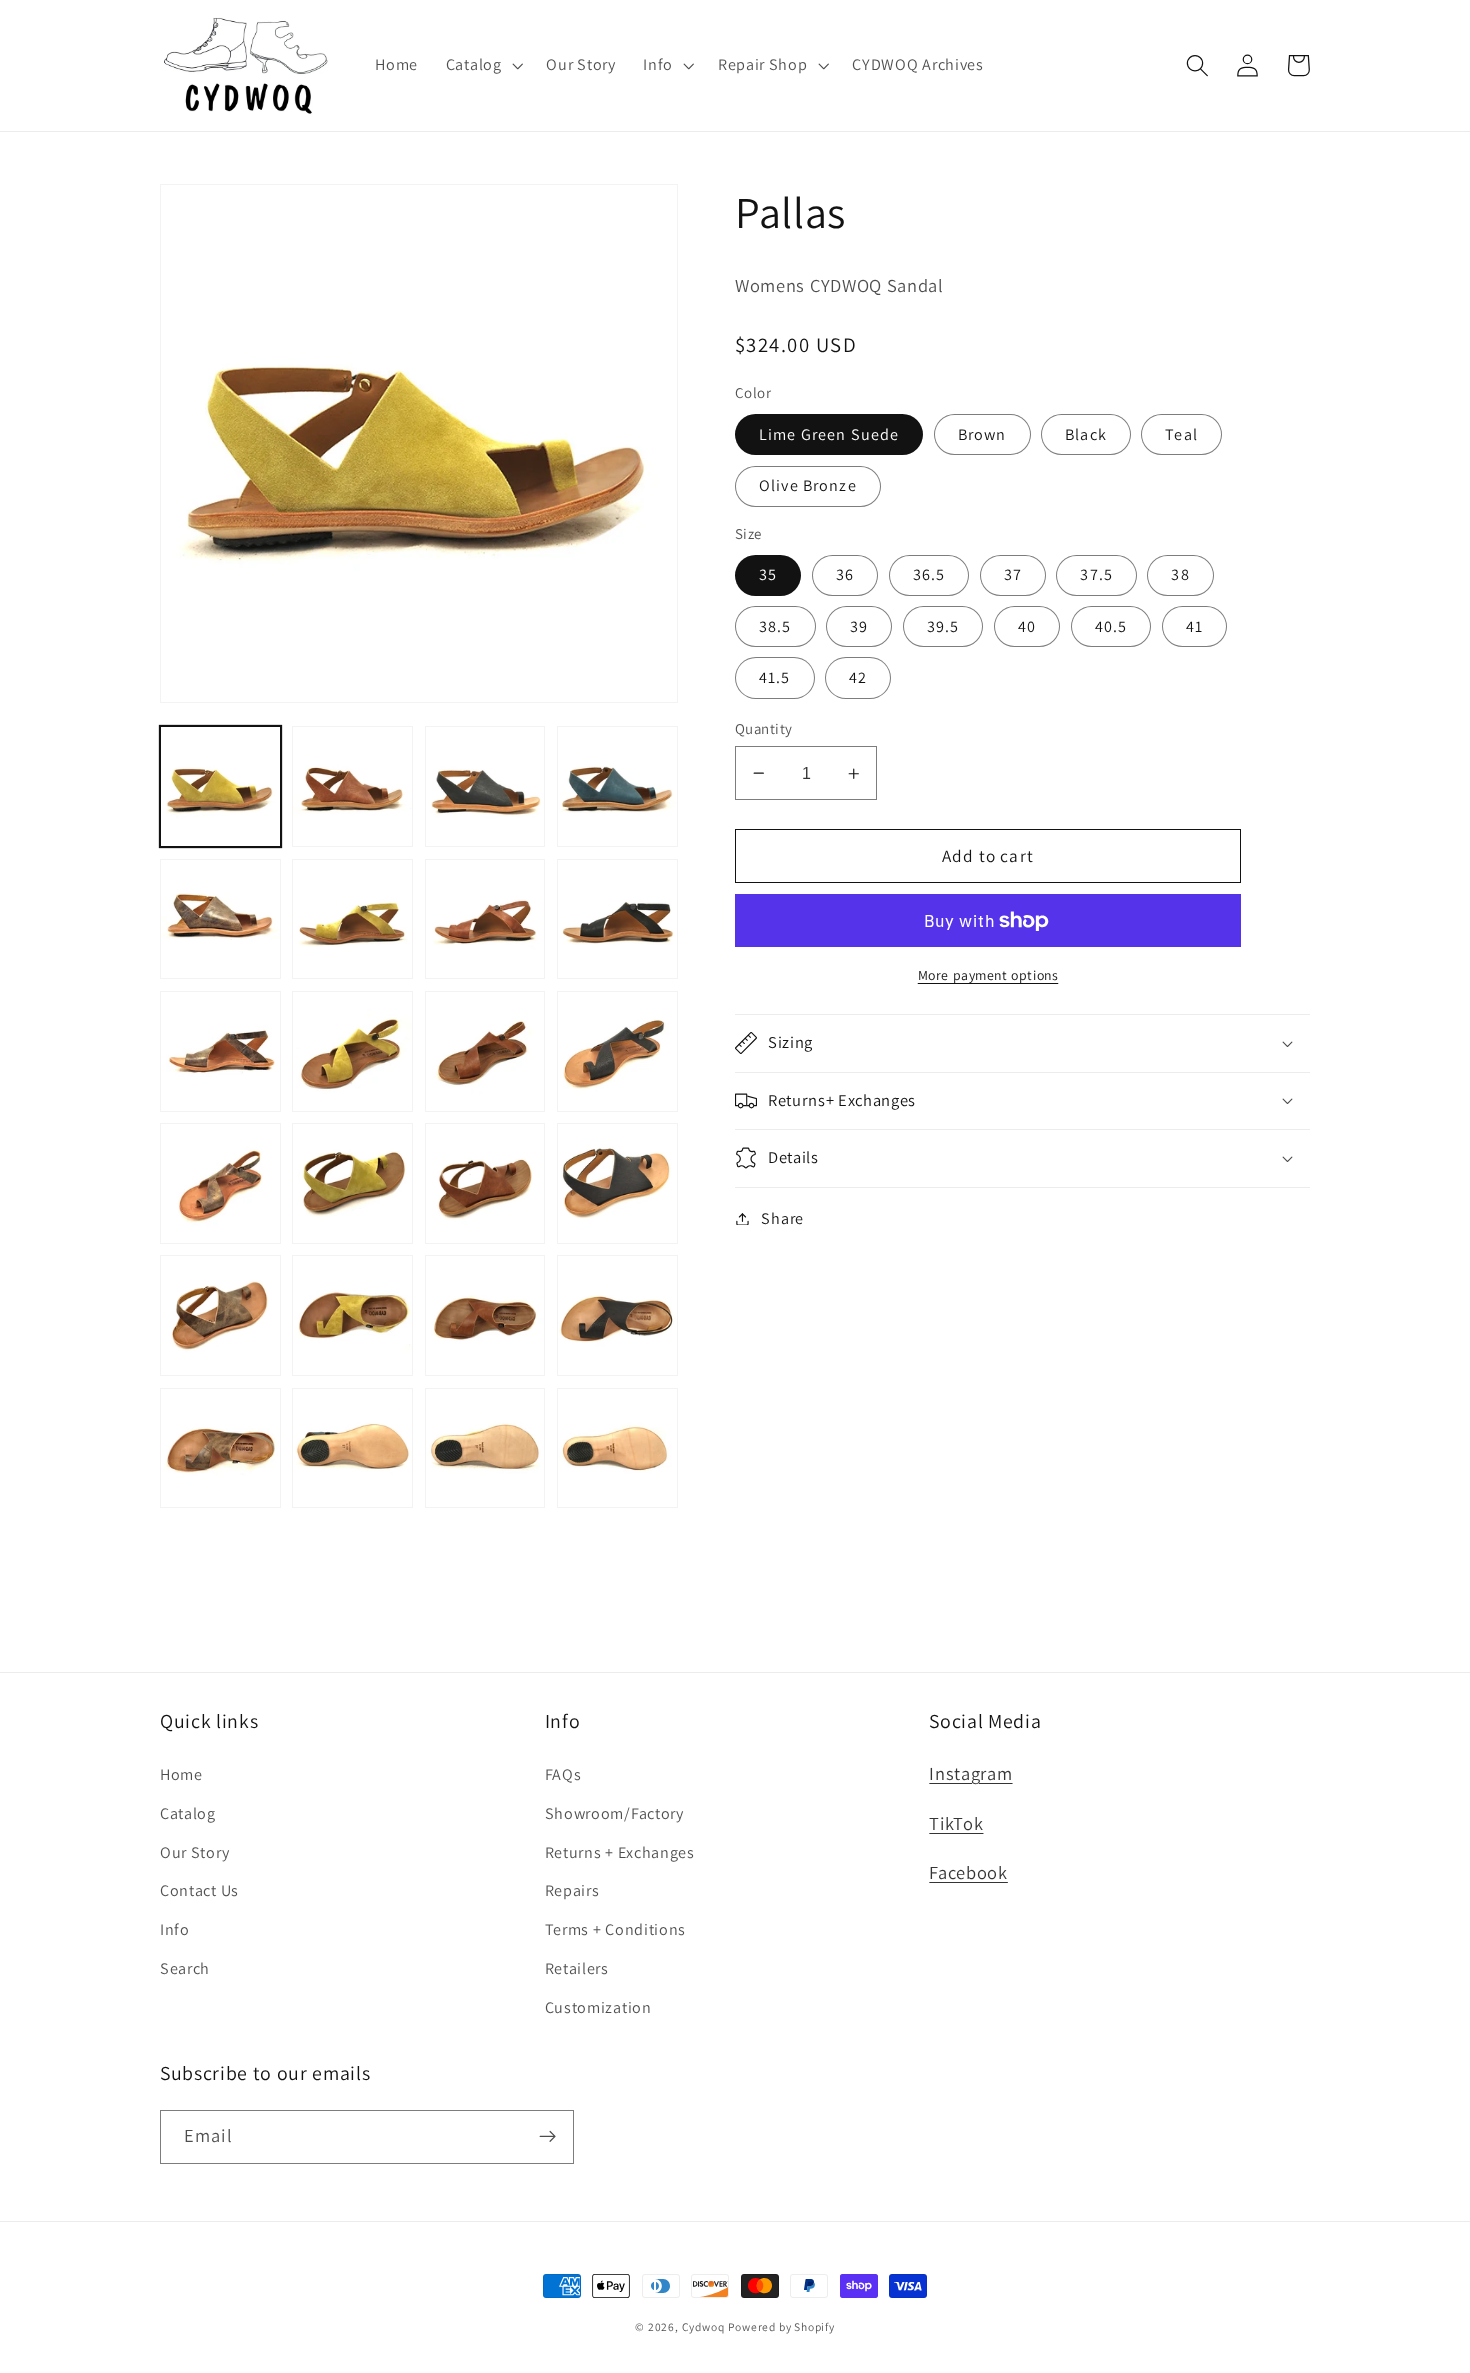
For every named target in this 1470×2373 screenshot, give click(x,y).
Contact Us (199, 1890)
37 (1013, 574)
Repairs (572, 1890)
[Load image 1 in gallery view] (220, 786)
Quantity (764, 728)
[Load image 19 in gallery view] (485, 1315)
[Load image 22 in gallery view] (352, 1448)
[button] (482, 65)
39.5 (943, 626)
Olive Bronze (808, 485)
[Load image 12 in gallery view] (617, 1051)
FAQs (563, 1774)
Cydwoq (703, 2326)
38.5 (775, 626)
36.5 (929, 574)
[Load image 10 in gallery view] (352, 1051)
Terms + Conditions (615, 1929)
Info (175, 1929)
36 (845, 574)
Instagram (970, 1773)
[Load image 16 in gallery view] (617, 1183)
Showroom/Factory (614, 1813)
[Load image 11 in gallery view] (485, 1051)
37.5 (1096, 574)
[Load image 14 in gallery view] (352, 1183)
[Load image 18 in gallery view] (352, 1315)
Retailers (577, 1968)
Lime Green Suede (829, 434)
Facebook (968, 1872)
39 (859, 626)
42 (858, 677)
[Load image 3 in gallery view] (485, 786)
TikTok (956, 1823)
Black (1086, 434)
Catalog (188, 1813)
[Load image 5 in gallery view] (220, 919)
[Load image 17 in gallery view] (220, 1315)
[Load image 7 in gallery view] (485, 919)
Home (181, 1774)
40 (1027, 626)
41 (1194, 626)
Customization (598, 2007)
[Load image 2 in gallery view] (352, 786)
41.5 (775, 677)
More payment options (988, 975)
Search (185, 1968)
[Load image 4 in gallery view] (617, 786)
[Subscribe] (547, 2137)
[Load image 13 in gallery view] (220, 1183)
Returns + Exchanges (620, 1852)
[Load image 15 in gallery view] (485, 1183)
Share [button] (782, 1218)
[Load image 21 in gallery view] (220, 1448)
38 (1180, 574)
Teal (1181, 434)
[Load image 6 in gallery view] (352, 919)
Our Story (194, 1852)
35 (768, 574)
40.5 (1111, 626)
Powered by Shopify (781, 2326)
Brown (982, 434)
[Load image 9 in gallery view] (220, 1051)
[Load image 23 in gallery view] (485, 1448)
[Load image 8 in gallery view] (617, 919)
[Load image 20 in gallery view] (617, 1315)
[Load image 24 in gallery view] (617, 1448)
